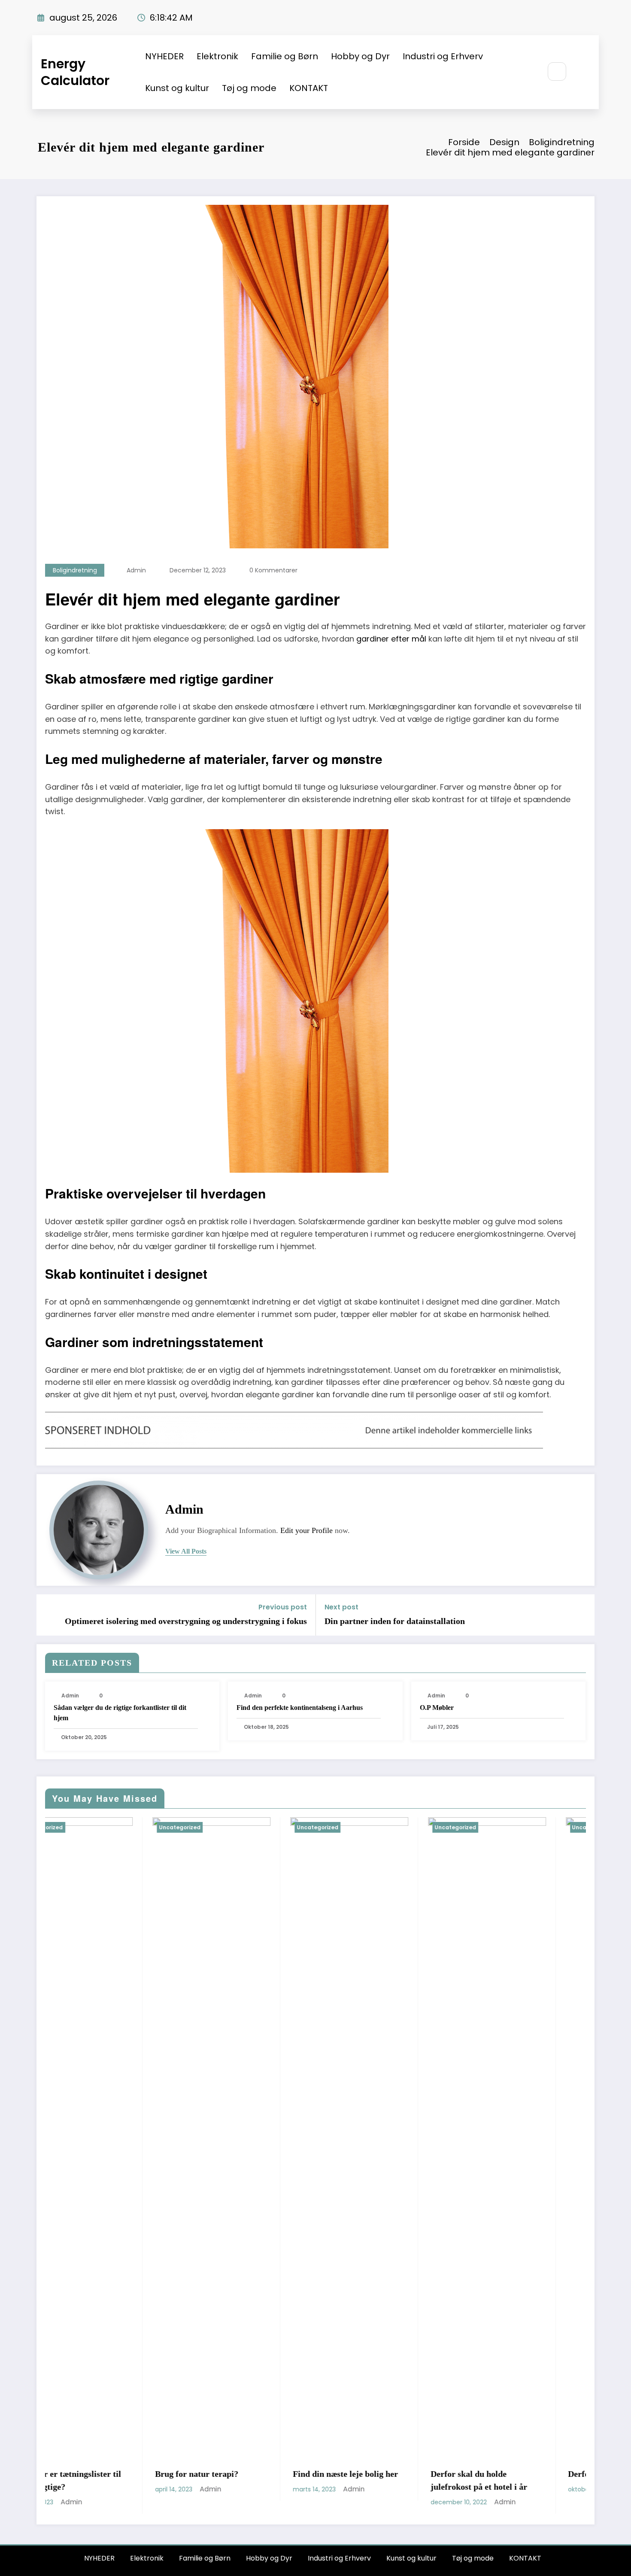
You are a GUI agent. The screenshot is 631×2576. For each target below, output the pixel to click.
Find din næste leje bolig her (103, 2474)
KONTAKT (309, 88)
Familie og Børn (285, 56)
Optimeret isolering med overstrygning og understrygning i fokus (186, 1621)
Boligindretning (75, 570)
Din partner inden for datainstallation (395, 1621)
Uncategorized (75, 1827)
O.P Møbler (437, 1708)
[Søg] (557, 71)
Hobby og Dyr (360, 56)
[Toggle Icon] (583, 72)
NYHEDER (164, 56)
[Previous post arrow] (49, 1615)
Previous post (283, 1607)
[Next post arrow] (582, 1615)
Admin (136, 570)
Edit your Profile (306, 1530)
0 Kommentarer (273, 570)
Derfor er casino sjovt (366, 2474)
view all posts (186, 1551)
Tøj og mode (249, 88)
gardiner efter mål (391, 639)
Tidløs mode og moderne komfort (509, 1949)
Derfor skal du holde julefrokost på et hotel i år (236, 2480)
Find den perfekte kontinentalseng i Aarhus (300, 1708)
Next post (341, 1607)
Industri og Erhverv (443, 56)
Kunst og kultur (177, 88)
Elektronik (217, 56)
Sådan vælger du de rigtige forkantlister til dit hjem (120, 1713)
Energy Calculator (75, 72)
